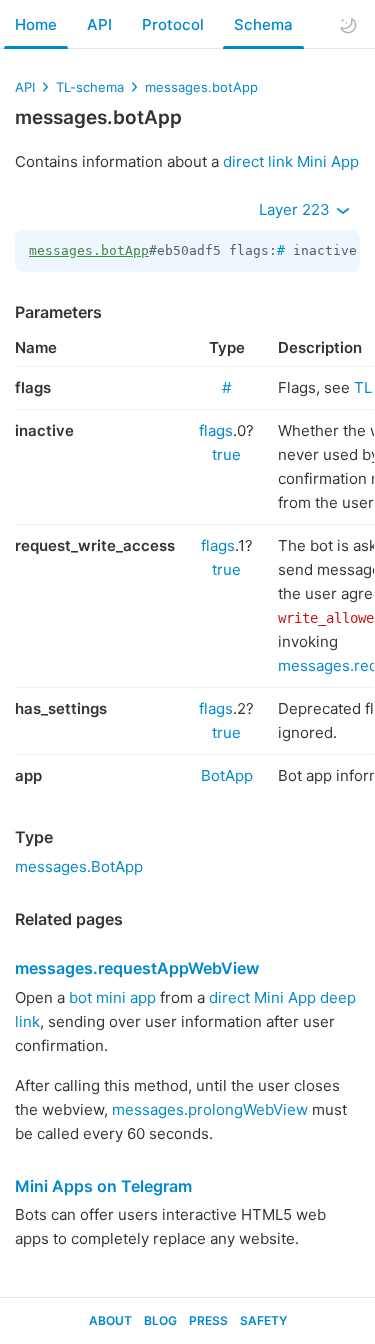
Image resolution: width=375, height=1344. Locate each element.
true (226, 454)
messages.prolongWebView (210, 1109)
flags (216, 430)
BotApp (227, 775)
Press (208, 1320)
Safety (263, 1320)
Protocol (173, 24)
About (110, 1320)
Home (36, 24)
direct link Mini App (291, 161)
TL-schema (90, 87)
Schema (263, 24)
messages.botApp (201, 87)
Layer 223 (296, 209)
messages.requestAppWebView (137, 968)
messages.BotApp (79, 866)
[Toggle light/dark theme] (348, 25)
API (99, 24)
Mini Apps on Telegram (103, 1186)
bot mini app (112, 997)
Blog (160, 1320)
